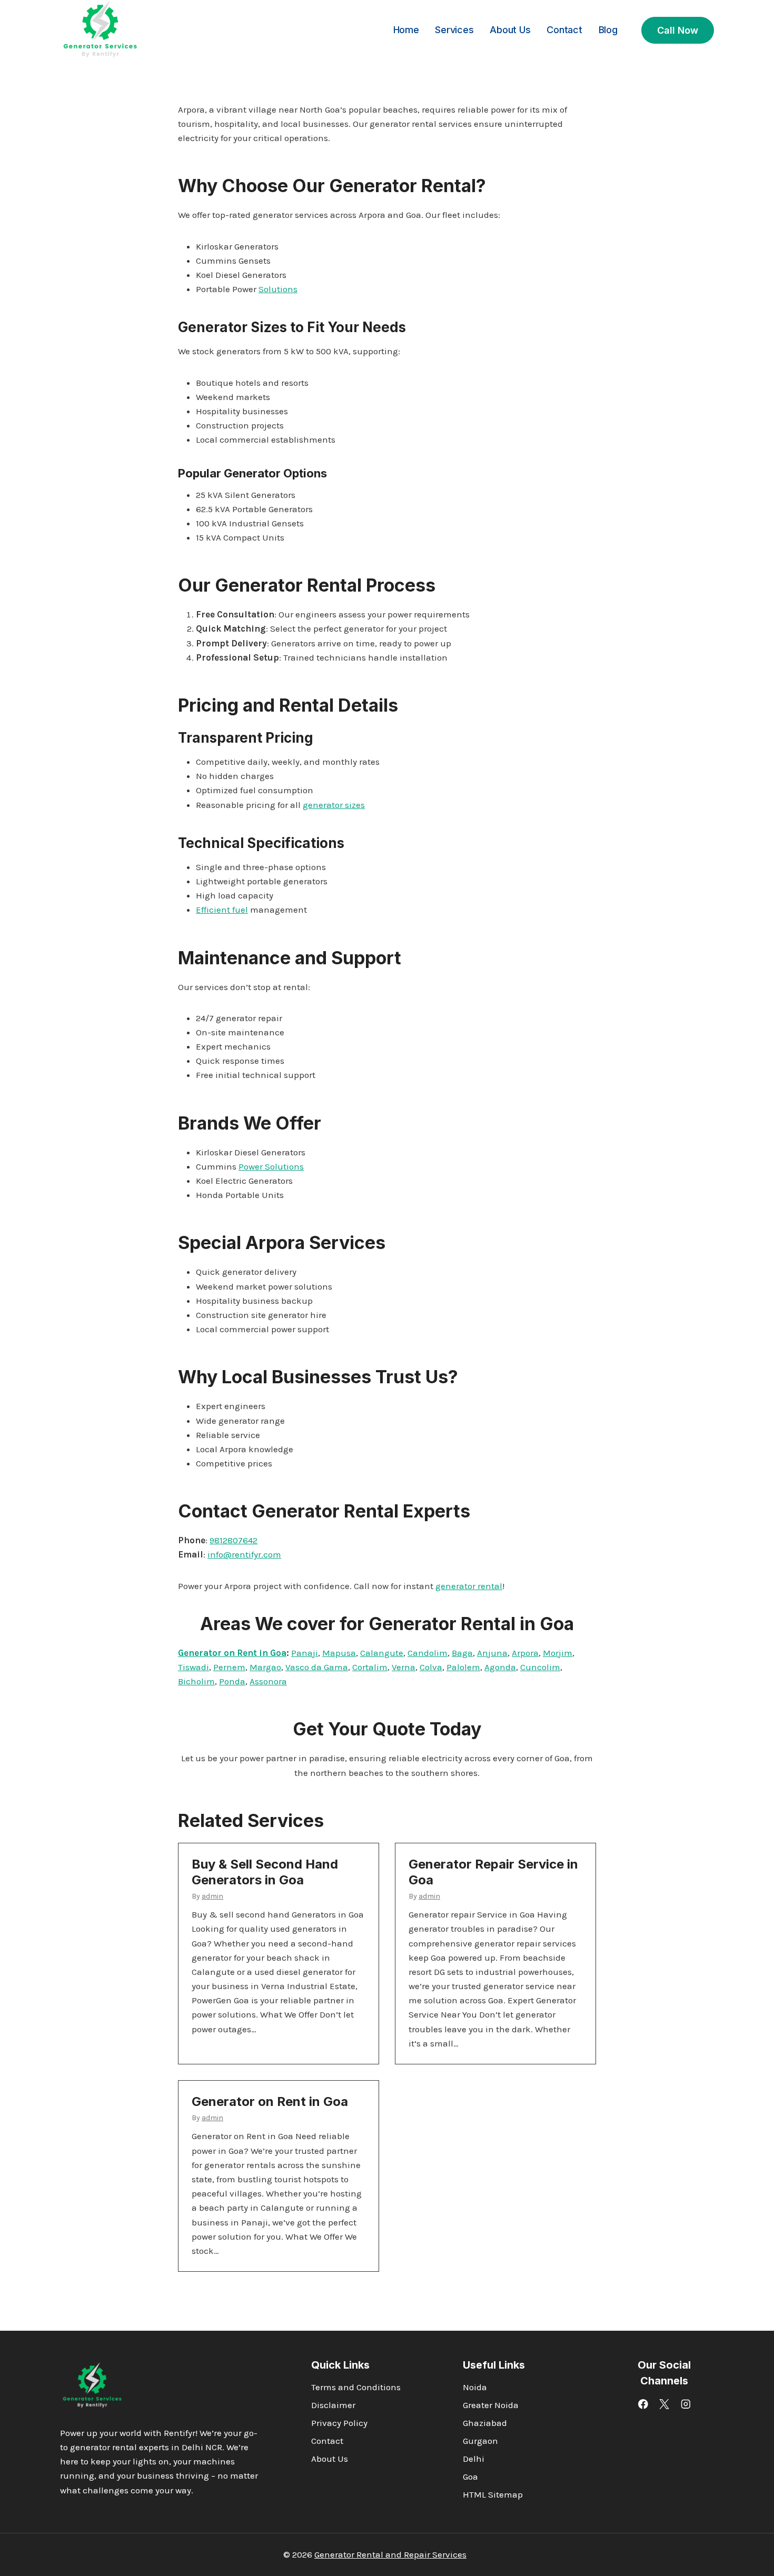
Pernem (229, 1667)
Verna (404, 1667)
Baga (462, 1653)
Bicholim (196, 1681)
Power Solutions (271, 1166)
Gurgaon (480, 2441)
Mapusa (339, 1653)
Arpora (525, 1653)
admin (212, 1896)
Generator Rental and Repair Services (390, 2554)
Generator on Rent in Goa (232, 1653)
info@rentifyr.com (244, 1554)
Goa (470, 2477)
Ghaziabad (485, 2423)
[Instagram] (686, 2404)
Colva (431, 1667)
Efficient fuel (222, 910)
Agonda (500, 1667)
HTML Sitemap (493, 2494)
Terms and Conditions (356, 2387)
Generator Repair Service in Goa (493, 1872)
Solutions (278, 289)
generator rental (469, 1586)
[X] (664, 2404)
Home (406, 30)
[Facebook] (643, 2404)
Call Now (678, 30)
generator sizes (334, 805)
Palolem (463, 1667)
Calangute (382, 1653)
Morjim (558, 1653)
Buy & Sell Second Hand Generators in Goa (265, 1872)
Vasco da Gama (317, 1667)
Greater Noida (491, 2405)
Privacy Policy (339, 2423)
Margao (265, 1667)
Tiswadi (193, 1667)
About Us (510, 30)
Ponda (232, 1681)
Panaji (305, 1653)
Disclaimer (333, 2405)
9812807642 (234, 1540)
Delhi (474, 2459)
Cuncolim (540, 1667)
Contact (564, 30)
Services (454, 30)
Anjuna (492, 1653)
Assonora (268, 1681)
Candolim (428, 1653)
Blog (608, 30)
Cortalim (370, 1667)
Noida (475, 2387)
